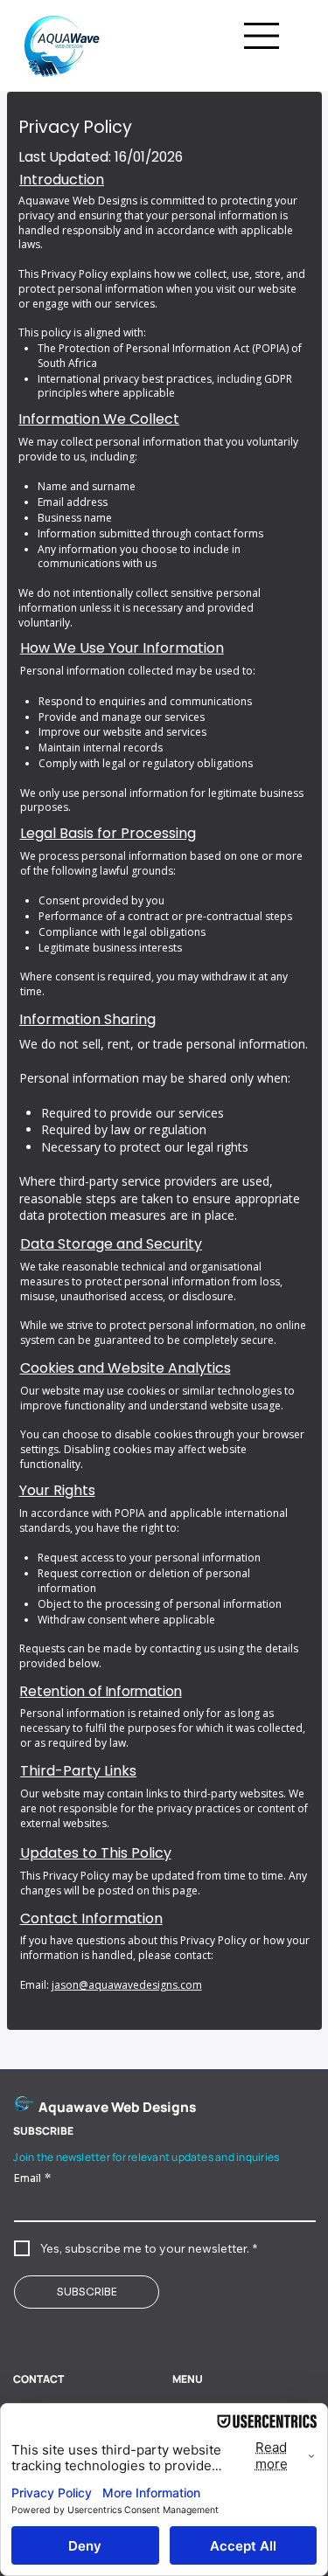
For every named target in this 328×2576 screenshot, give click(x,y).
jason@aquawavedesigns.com (127, 1985)
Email (32, 2178)
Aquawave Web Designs (117, 2107)
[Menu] (263, 36)
